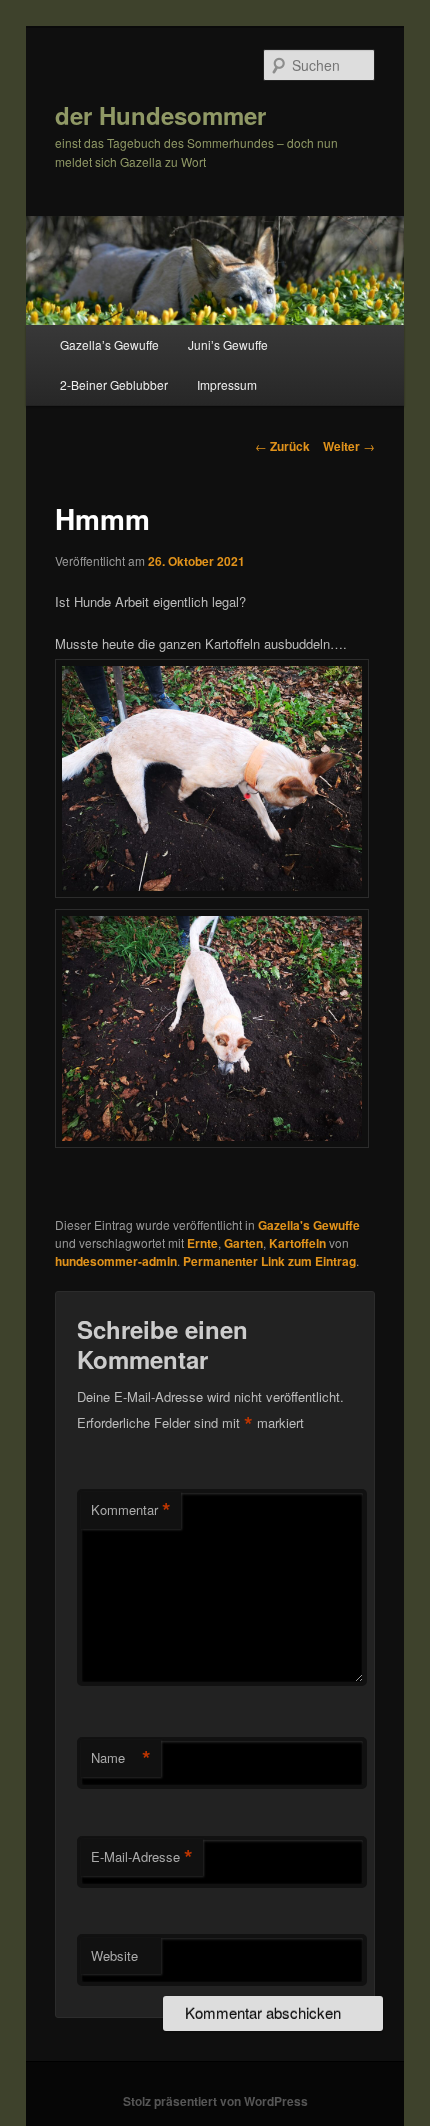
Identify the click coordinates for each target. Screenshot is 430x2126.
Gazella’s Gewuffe (109, 344)
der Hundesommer (160, 115)
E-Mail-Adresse (142, 1857)
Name (121, 1758)
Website (114, 1955)
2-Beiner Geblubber (114, 384)
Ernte (202, 1243)
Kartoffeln (297, 1243)
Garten (243, 1243)
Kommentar (131, 1510)
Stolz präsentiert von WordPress (215, 2101)
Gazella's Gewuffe (309, 1225)
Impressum (227, 384)
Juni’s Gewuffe (228, 344)
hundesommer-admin (116, 1261)
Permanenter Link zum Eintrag (269, 1261)
